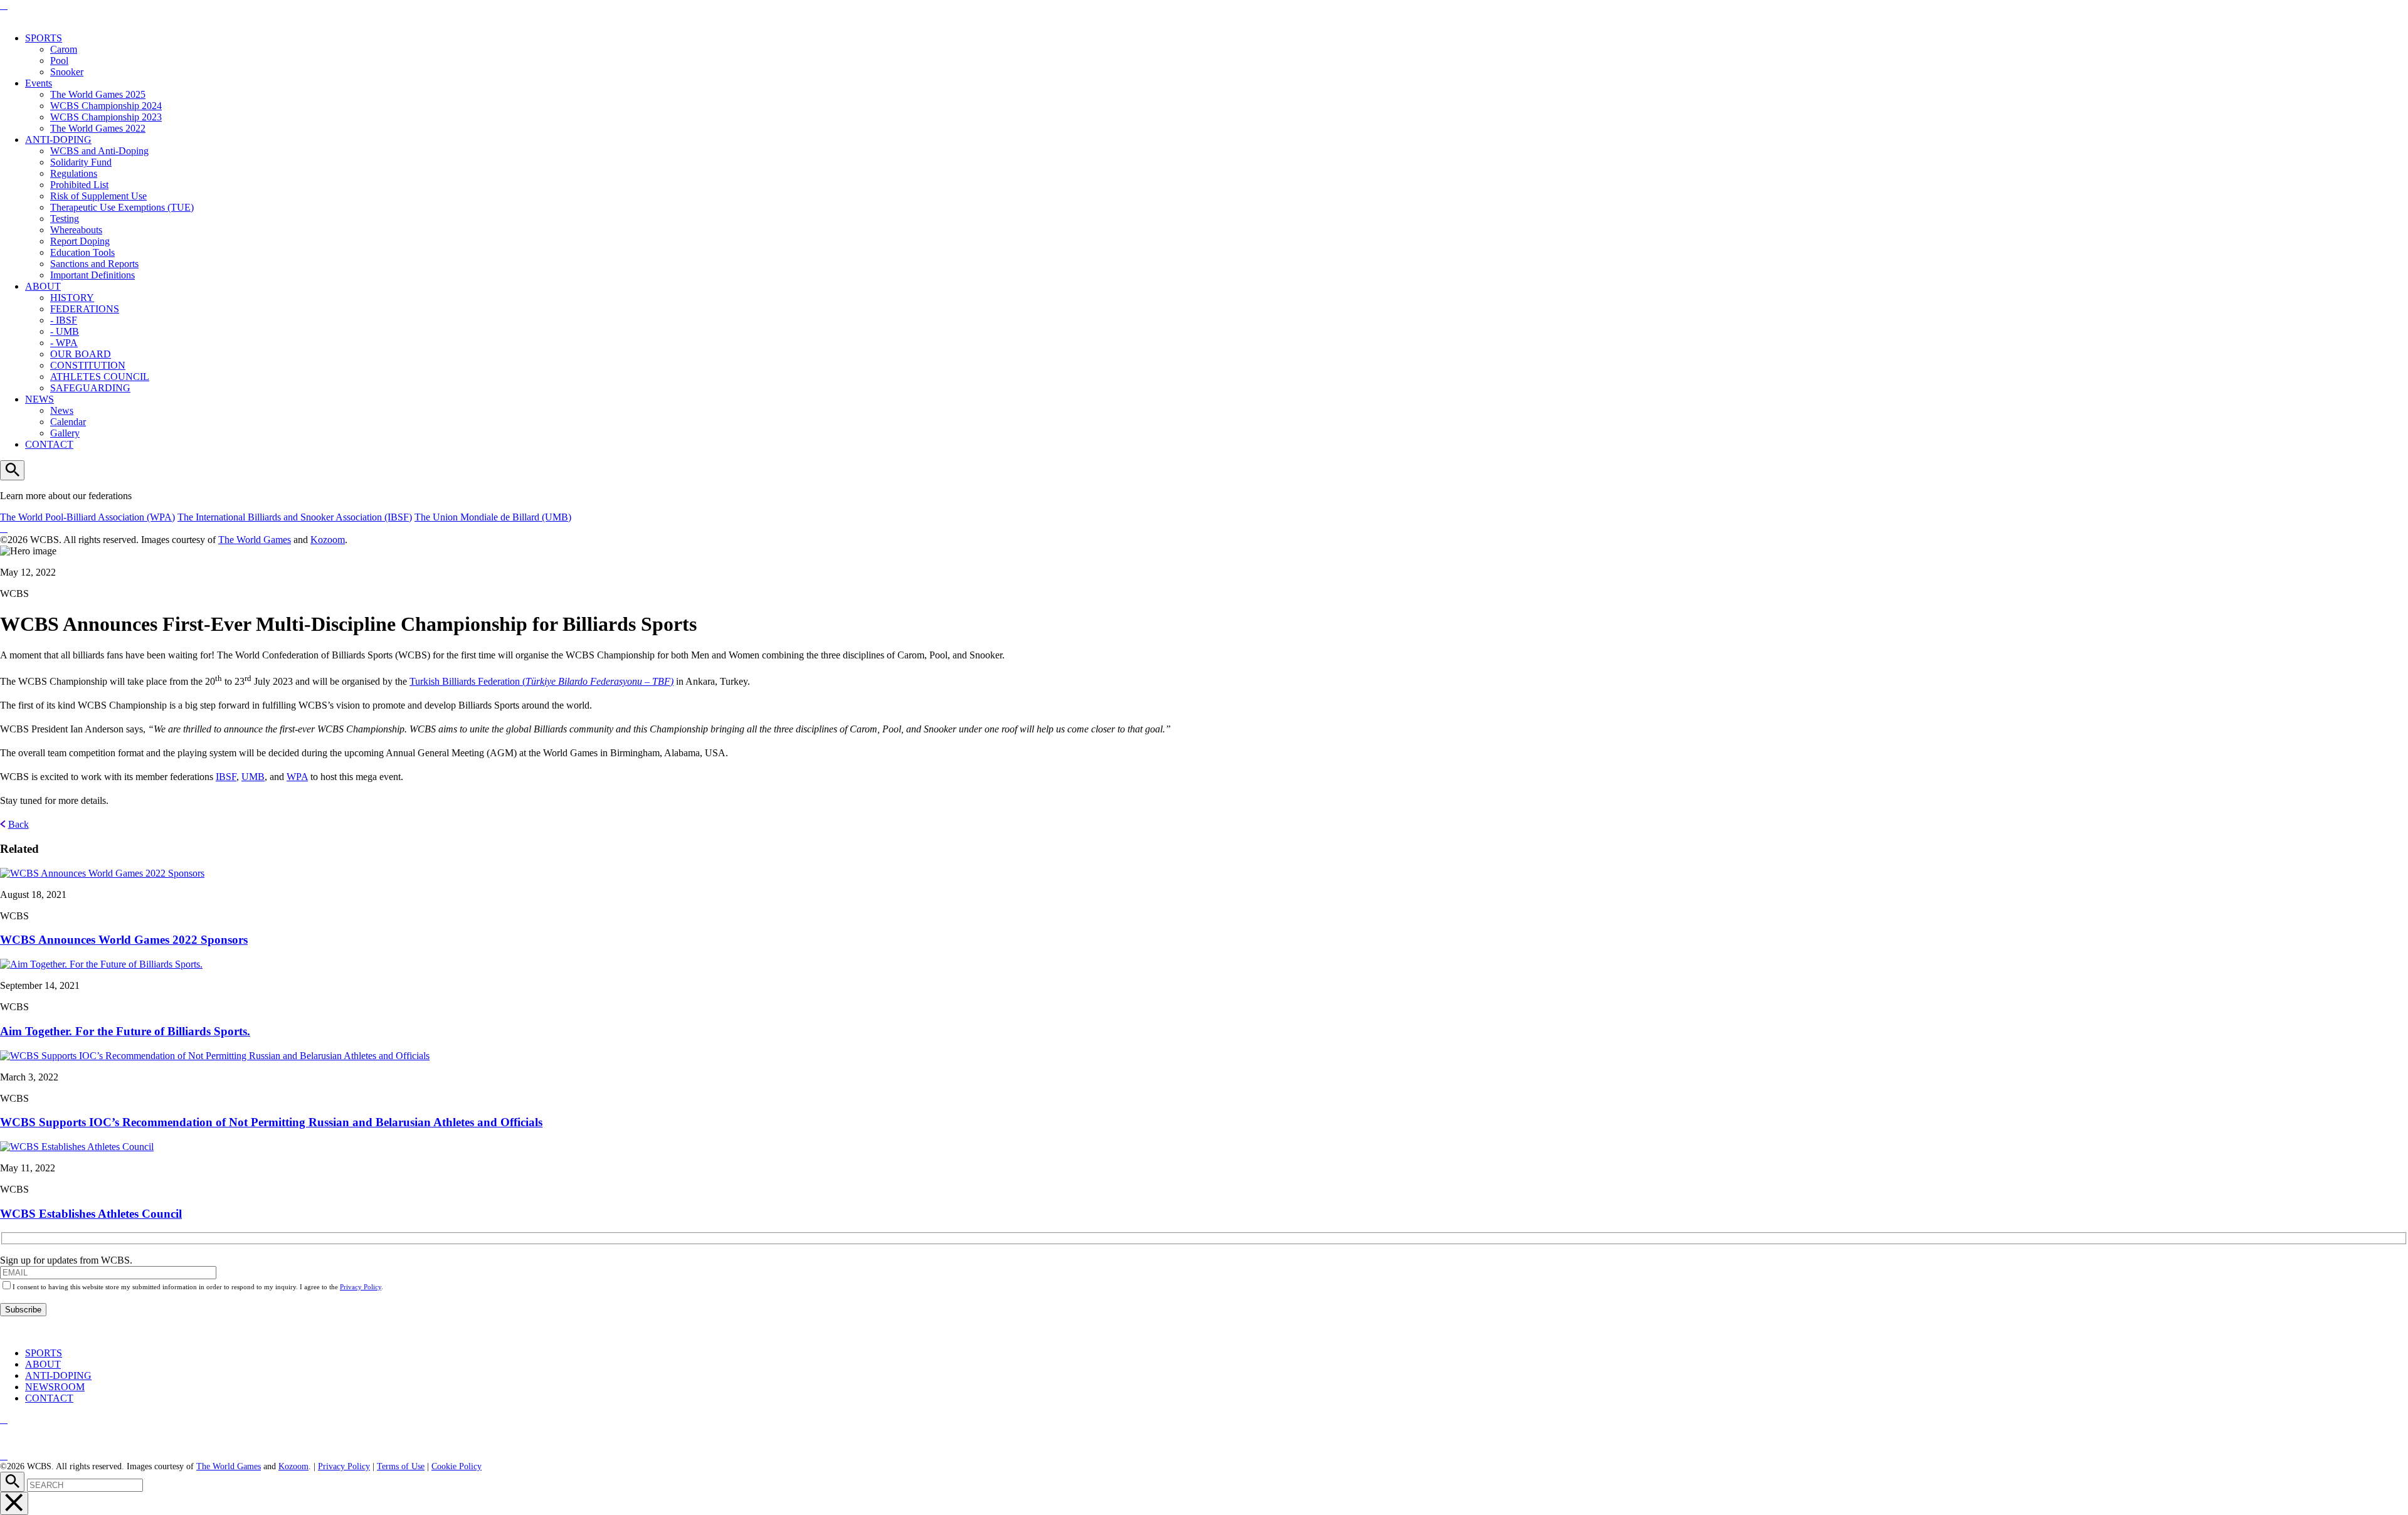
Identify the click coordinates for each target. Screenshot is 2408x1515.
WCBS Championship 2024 (106, 106)
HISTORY (72, 298)
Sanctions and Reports (94, 264)
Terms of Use (401, 1466)
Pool (59, 61)
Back (18, 824)
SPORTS (44, 38)
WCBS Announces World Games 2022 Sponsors (124, 940)
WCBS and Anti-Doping (99, 151)
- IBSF (64, 320)
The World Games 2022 (98, 128)
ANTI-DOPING (58, 140)
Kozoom (328, 540)
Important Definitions (92, 275)
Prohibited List (79, 185)
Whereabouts (76, 230)
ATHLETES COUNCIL (100, 377)
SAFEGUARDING (90, 388)
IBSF (226, 777)
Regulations (74, 173)
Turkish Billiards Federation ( (541, 681)
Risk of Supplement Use (98, 196)
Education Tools (82, 252)
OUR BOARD (81, 354)
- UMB (65, 331)
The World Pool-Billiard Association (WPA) (87, 517)
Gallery (65, 433)
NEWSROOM (55, 1387)
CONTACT (49, 444)
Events (39, 83)
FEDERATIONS (85, 309)
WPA (297, 777)
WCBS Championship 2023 (106, 117)
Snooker (67, 72)
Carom (64, 49)
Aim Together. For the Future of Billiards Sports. (125, 1031)
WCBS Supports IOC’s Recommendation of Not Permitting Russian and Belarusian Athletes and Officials (271, 1122)
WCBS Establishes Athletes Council (91, 1214)
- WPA (64, 343)
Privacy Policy (361, 1287)
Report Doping (80, 241)
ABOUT (43, 286)
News (62, 410)
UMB (253, 777)
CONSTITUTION (88, 365)
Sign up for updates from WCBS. (66, 1260)
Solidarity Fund (81, 162)
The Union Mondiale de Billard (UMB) (493, 517)
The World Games (255, 540)
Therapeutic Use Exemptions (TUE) (122, 207)
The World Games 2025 (98, 94)
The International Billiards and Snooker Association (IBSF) (295, 517)
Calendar (68, 422)
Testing (65, 219)
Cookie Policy (457, 1466)
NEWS (40, 399)
